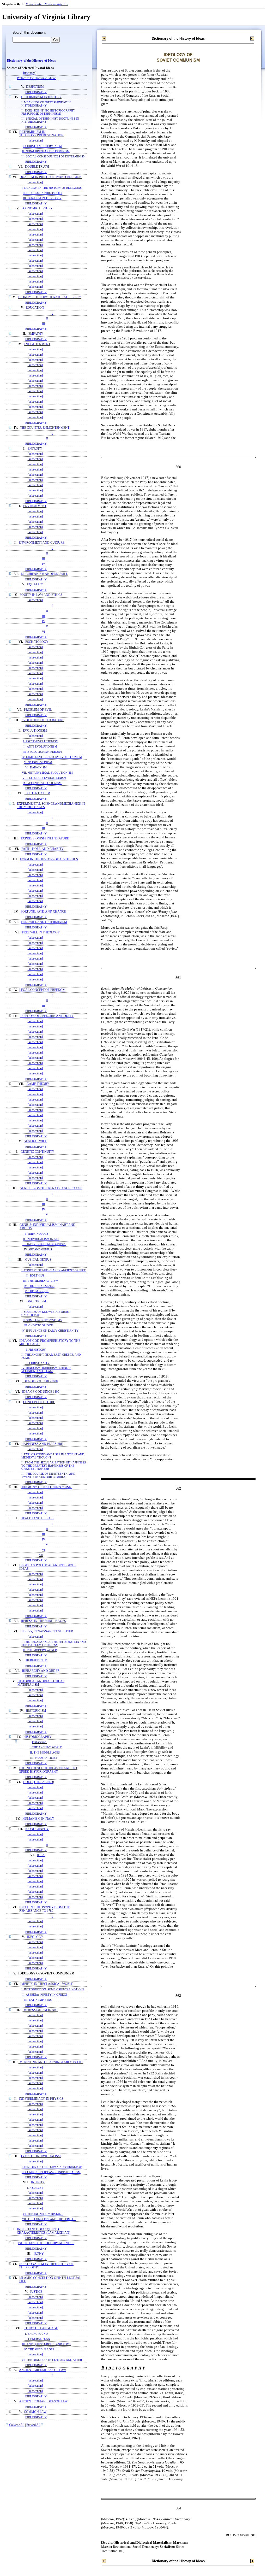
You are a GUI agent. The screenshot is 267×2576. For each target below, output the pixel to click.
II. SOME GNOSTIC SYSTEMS (42, 1320)
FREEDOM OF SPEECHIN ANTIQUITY (47, 1016)
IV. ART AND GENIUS (38, 1249)
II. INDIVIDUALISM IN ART (41, 1239)
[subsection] (35, 141)
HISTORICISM (36, 1711)
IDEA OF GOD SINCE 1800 (41, 1392)
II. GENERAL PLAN (37, 2339)
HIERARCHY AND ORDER (41, 1671)
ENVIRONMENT (35, 506)
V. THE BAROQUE (37, 1291)
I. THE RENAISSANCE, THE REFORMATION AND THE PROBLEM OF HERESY (54, 1643)
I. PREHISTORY (36, 1350)
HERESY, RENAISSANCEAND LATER (47, 1631)
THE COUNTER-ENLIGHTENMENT (45, 428)
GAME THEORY (38, 1084)
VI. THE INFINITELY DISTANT (43, 2214)
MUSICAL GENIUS (38, 1260)
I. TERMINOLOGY (37, 1234)
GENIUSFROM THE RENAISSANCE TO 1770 (51, 1188)
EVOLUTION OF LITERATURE (43, 720)
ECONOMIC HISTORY (37, 208)
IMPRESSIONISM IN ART (40, 2010)
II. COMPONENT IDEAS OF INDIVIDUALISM (51, 2172)
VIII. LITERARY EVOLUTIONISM (44, 778)
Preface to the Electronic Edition (37, 78)
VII (41, 1555)
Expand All (33, 2425)
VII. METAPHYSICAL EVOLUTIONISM (47, 773)
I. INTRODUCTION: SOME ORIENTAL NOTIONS (53, 1989)
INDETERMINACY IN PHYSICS (41, 2099)
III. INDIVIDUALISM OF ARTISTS (44, 1244)
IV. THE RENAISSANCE (39, 1286)
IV (44, 564)
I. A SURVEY (35, 2188)
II (47, 318)
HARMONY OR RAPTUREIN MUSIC (46, 1487)
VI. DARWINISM (36, 767)
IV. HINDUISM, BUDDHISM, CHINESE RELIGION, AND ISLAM (46, 1369)
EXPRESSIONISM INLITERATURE (45, 839)
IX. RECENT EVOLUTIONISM (42, 783)
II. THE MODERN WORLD (40, 1650)
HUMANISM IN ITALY (38, 1819)
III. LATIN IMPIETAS (38, 2000)
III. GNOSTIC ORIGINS (39, 1325)
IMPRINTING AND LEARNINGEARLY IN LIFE (51, 2062)
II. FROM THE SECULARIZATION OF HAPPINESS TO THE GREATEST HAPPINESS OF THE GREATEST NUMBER (54, 1466)
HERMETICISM (37, 1660)
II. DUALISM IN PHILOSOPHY (43, 193)
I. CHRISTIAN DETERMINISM (42, 146)
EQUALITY (35, 584)
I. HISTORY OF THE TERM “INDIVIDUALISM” (52, 2167)
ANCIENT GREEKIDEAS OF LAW (43, 2370)
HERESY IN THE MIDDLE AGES (43, 1621)
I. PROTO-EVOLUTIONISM (41, 741)
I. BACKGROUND (36, 2334)
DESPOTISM (35, 87)
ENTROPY (35, 449)
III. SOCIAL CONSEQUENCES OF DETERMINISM (53, 156)
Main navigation (56, 4)
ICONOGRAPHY (37, 1829)
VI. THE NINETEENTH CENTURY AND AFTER (52, 2360)
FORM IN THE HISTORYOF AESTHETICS (49, 859)
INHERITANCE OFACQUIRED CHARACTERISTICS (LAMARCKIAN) (44, 2231)
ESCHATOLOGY (37, 642)
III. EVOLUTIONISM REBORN (42, 752)
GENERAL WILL (35, 1141)
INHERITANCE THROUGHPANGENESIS (46, 2243)
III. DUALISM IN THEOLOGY (42, 198)
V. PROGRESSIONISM (38, 762)
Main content (35, 4)
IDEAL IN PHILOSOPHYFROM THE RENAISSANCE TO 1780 (44, 1909)
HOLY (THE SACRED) (39, 1782)
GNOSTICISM (36, 1301)
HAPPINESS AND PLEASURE (42, 1444)
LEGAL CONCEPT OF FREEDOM (42, 990)
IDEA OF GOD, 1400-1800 (40, 1381)
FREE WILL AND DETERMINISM (44, 922)
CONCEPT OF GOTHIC (39, 1402)
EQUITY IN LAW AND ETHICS (41, 595)
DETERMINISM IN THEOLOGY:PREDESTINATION (41, 134)
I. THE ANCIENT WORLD (46, 1747)
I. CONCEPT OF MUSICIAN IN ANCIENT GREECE (54, 1270)
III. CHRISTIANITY (37, 1363)
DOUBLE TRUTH (37, 167)
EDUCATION (35, 308)
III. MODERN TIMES (44, 1758)
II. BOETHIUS (35, 1275)
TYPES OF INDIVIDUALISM (41, 2156)
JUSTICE (36, 2292)
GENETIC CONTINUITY (37, 1152)
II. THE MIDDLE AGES (45, 1753)
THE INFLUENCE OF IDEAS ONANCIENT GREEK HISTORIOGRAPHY (48, 1770)
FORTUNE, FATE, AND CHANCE (43, 912)
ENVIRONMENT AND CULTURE (42, 543)
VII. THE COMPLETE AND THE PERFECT (49, 2219)
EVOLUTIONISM (35, 731)
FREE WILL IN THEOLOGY (41, 933)
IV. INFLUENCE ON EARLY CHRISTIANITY (50, 1331)
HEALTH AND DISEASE (37, 1518)
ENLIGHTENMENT (37, 344)
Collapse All (17, 2425)
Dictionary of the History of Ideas (31, 61)
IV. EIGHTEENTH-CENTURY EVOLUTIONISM (52, 757)
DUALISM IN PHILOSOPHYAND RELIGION (51, 177)
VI (44, 632)
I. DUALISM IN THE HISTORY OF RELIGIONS (52, 188)
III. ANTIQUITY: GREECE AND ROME (47, 2344)
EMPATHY (36, 334)
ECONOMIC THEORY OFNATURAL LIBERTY (50, 297)
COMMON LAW (35, 2412)
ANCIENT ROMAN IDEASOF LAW (43, 2401)
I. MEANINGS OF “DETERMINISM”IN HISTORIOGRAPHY (46, 104)
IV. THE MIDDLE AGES (39, 2349)
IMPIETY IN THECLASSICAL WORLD (47, 1984)
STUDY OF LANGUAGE (41, 2328)
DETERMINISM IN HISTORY (41, 97)
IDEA (41, 1855)
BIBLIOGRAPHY (36, 92)
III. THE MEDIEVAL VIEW (41, 1281)
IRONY (39, 2254)
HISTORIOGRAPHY (38, 1737)
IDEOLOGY (35, 1937)
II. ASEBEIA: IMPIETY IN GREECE (45, 1995)
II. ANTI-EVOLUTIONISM (40, 746)
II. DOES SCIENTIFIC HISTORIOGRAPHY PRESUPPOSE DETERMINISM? (48, 112)
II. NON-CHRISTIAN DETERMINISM (46, 151)
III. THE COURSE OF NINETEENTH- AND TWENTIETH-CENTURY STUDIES (48, 1475)
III (44, 324)
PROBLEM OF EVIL (38, 710)
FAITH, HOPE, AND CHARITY (43, 849)
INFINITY (38, 2182)
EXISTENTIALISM (37, 793)
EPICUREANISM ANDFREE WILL (44, 574)
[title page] (30, 73)
